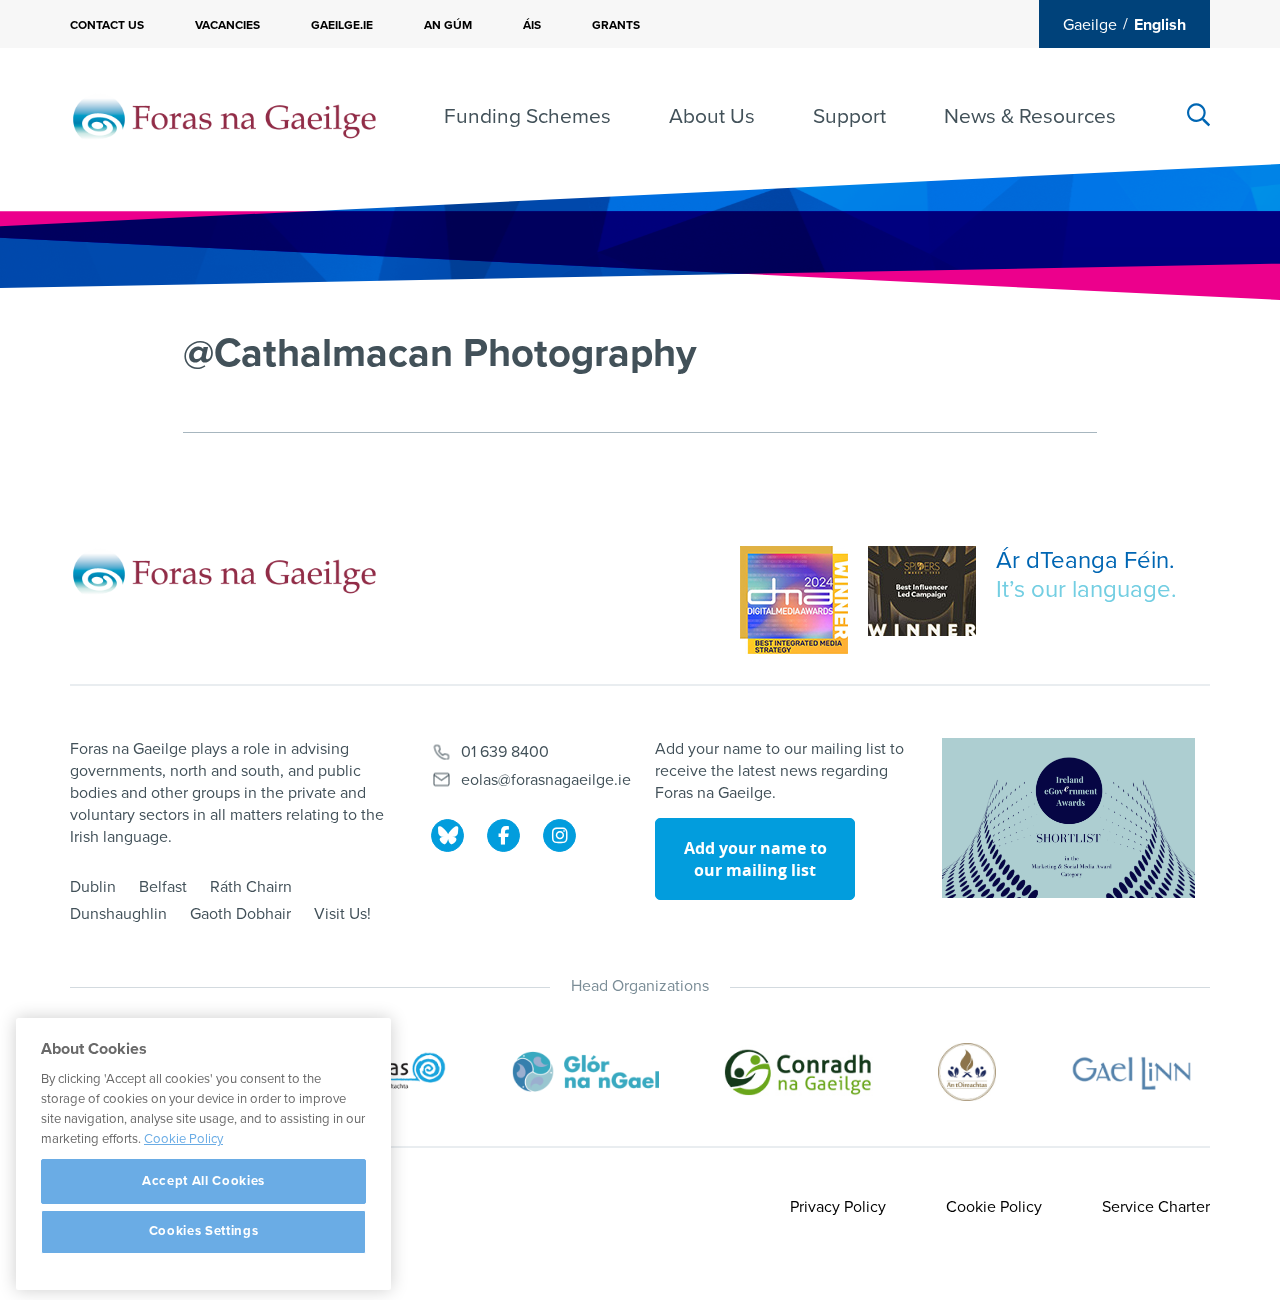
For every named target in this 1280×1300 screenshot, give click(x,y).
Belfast (163, 887)
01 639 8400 (505, 752)
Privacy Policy (838, 1207)
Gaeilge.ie (342, 25)
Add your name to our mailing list (755, 859)
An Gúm (448, 25)
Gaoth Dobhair (240, 914)
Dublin (93, 887)
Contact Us (107, 25)
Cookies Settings (204, 1232)
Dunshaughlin (118, 914)
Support (849, 116)
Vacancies (227, 25)
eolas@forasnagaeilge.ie (546, 780)
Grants (616, 25)
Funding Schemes (527, 116)
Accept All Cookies (203, 1181)
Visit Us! (342, 914)
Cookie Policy (994, 1207)
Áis (532, 25)
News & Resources (1030, 116)
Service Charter (1156, 1207)
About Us (712, 116)
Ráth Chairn (251, 887)
